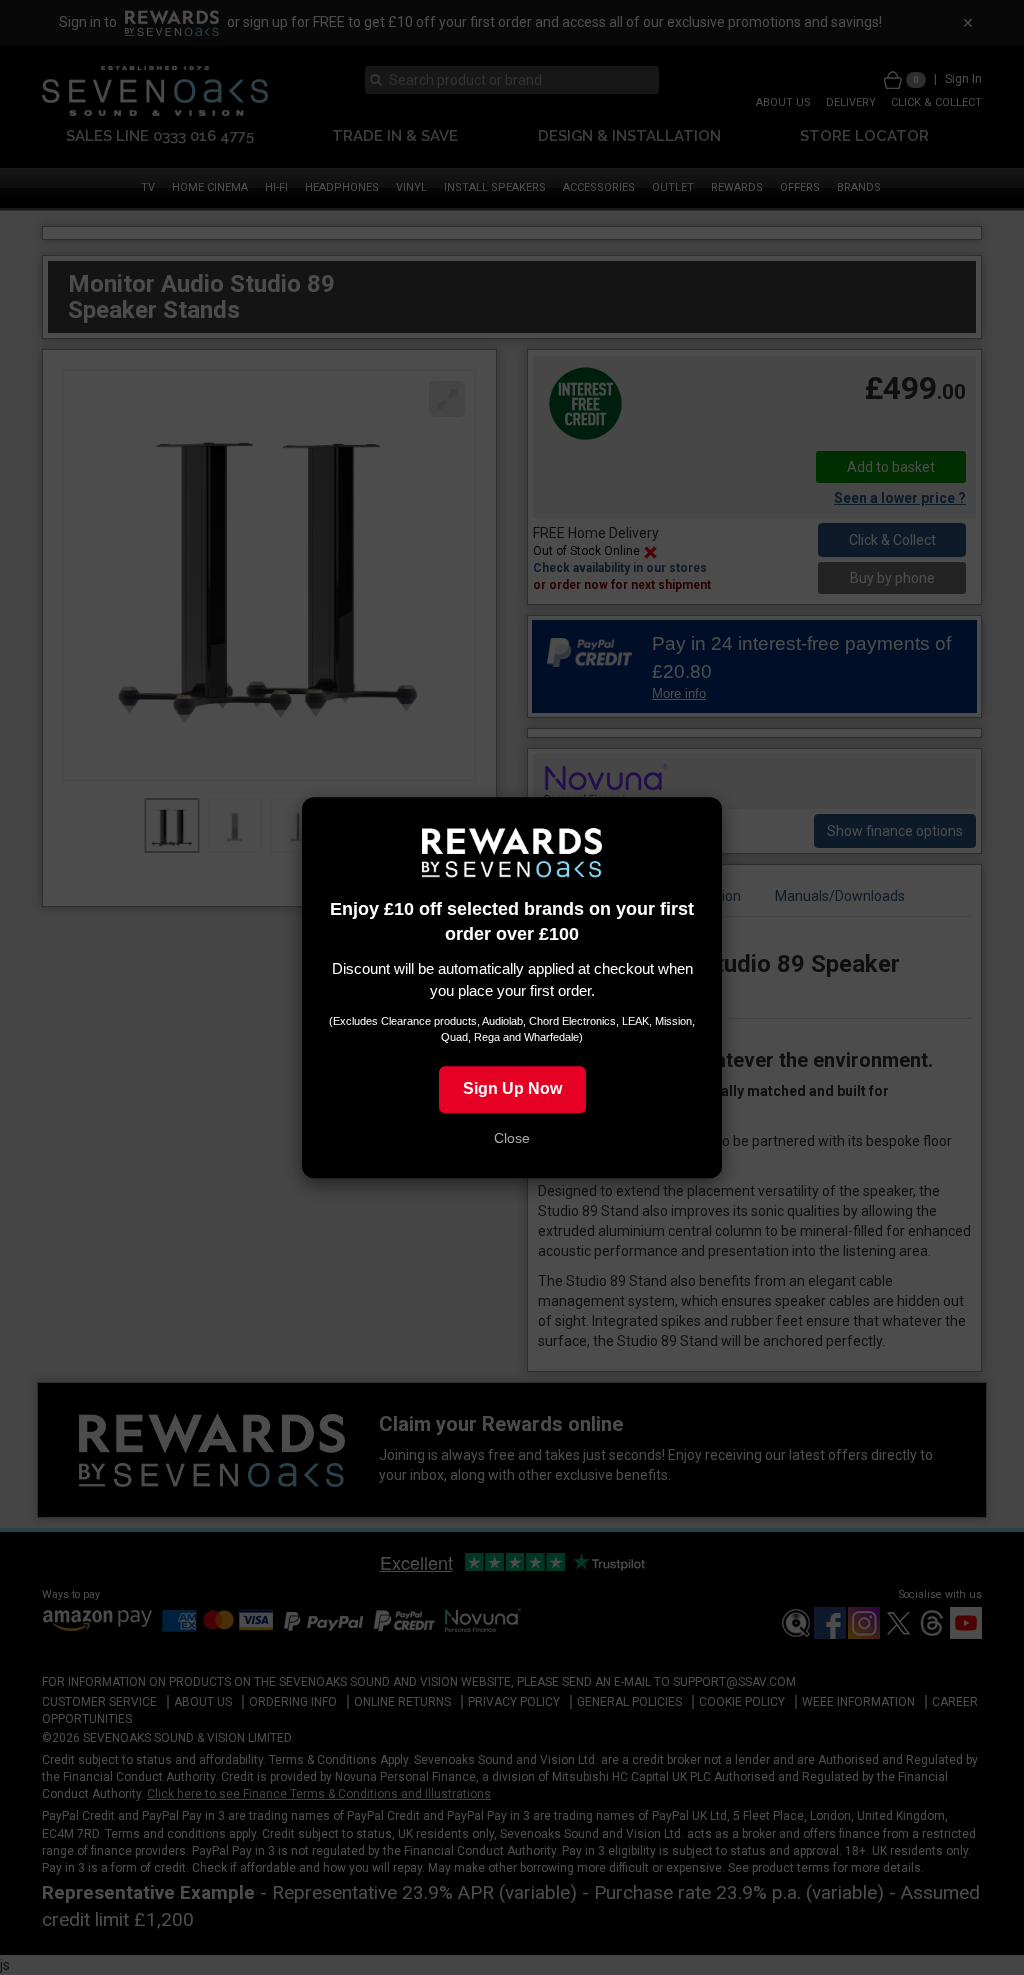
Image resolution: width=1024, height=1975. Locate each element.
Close (512, 1138)
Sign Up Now (512, 1088)
